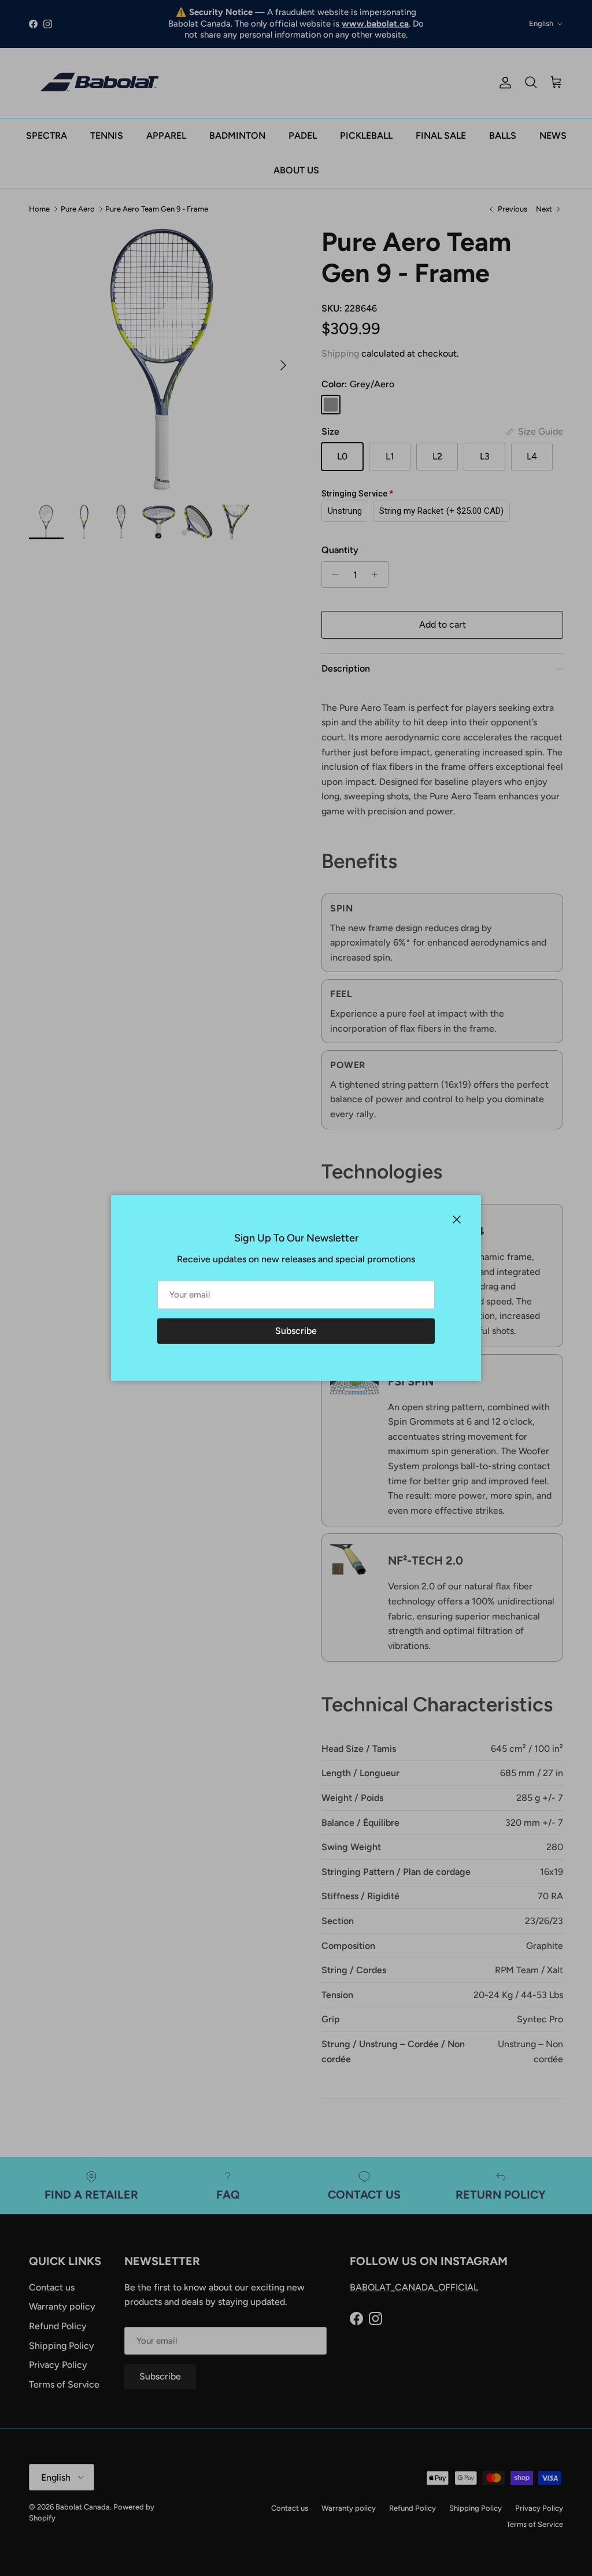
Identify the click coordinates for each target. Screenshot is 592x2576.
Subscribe (296, 1331)
